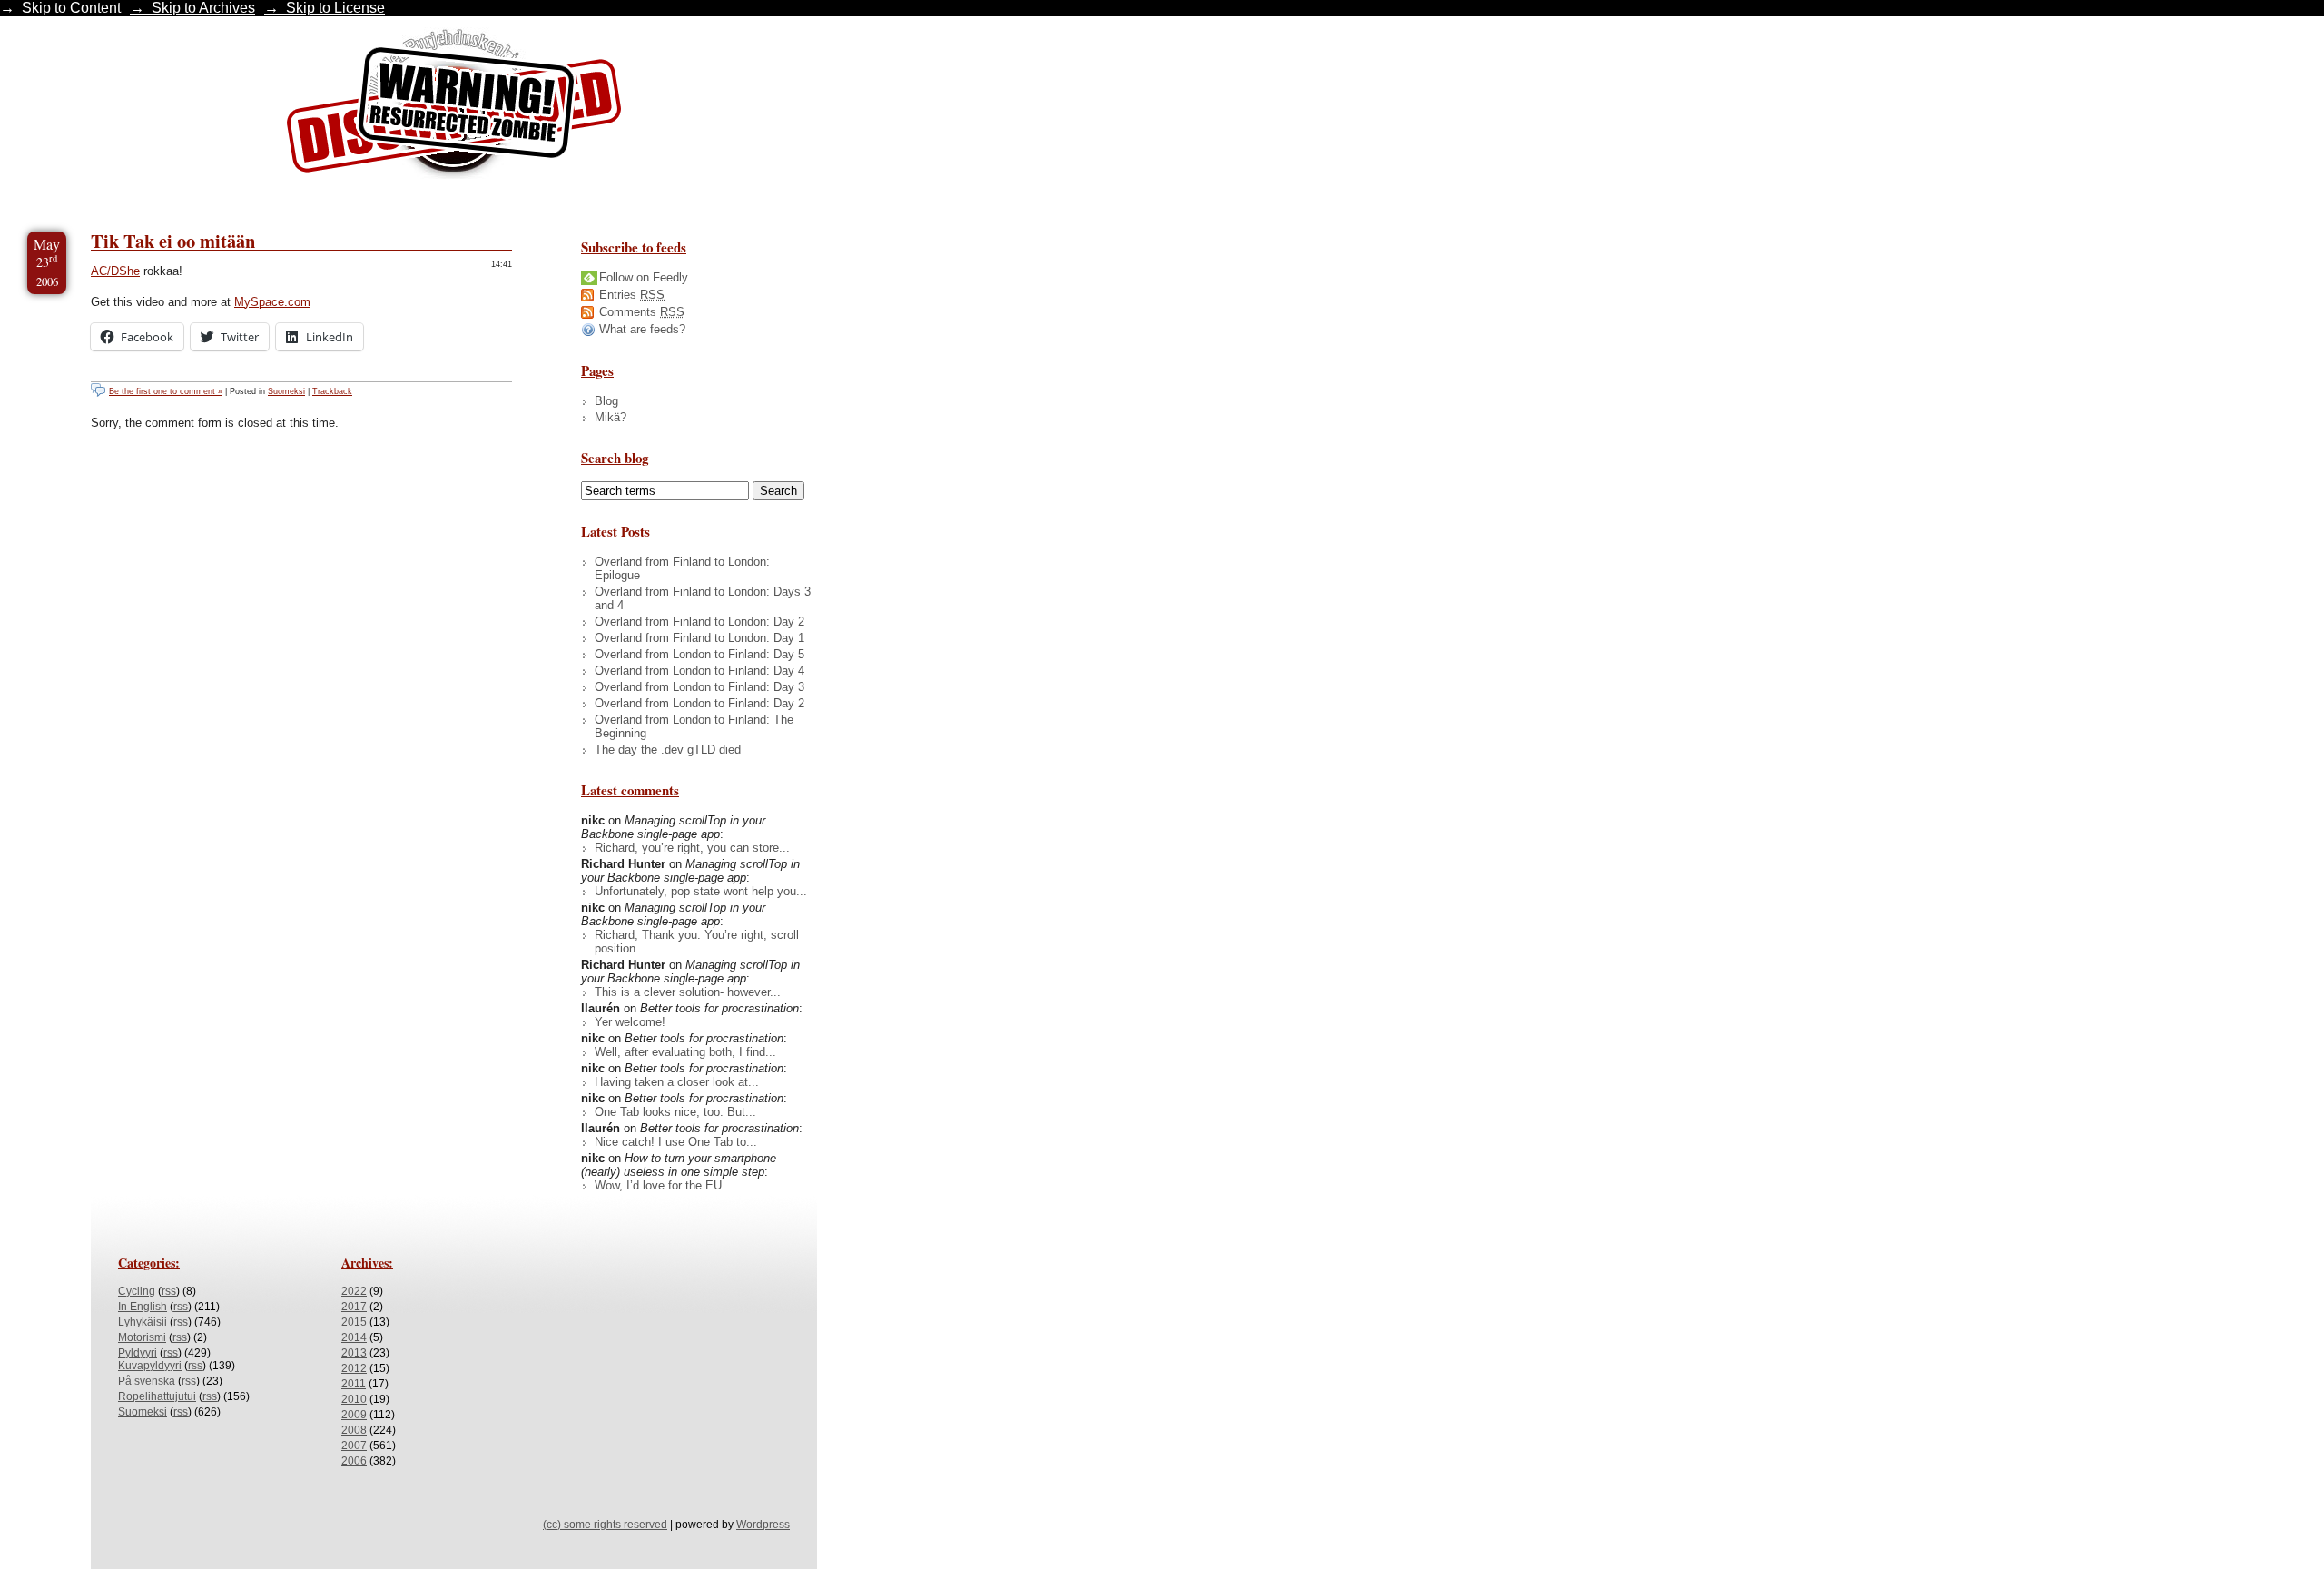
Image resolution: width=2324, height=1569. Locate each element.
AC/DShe (115, 271)
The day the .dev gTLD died (668, 750)
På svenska (147, 1381)
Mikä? (611, 417)
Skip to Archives (203, 8)
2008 (354, 1430)
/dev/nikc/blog (454, 107)
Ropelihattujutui (157, 1396)
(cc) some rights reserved (605, 1525)
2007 (354, 1446)
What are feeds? (642, 329)
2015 (354, 1322)
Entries (632, 295)
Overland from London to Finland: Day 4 (699, 671)
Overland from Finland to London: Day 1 (699, 638)
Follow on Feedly (644, 277)
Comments (642, 312)
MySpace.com (272, 302)
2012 (354, 1368)
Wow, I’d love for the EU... (664, 1185)
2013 (354, 1353)
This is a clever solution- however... (688, 992)
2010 (354, 1399)
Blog (606, 401)
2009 (354, 1415)
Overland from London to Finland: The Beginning (694, 726)
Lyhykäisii (143, 1322)
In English (143, 1307)
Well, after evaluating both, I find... (685, 1052)
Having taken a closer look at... (677, 1082)
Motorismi (142, 1337)
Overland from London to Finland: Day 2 (699, 703)
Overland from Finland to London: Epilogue (682, 568)
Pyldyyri (138, 1353)
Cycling (137, 1291)
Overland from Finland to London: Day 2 (699, 622)
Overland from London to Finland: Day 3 (699, 687)
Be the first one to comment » (166, 391)
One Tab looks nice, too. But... (675, 1112)
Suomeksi (286, 391)
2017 (354, 1307)
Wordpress (763, 1525)
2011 (354, 1384)
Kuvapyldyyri (150, 1366)
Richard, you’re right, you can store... (692, 848)
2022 (354, 1291)
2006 (354, 1461)
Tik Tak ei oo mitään (173, 241)
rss (169, 1291)
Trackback (332, 391)
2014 (354, 1337)
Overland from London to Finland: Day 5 (699, 654)
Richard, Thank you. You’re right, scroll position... (697, 942)
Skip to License (335, 8)
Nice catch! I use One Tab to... (676, 1142)
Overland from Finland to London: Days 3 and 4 (703, 598)
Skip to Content (71, 8)
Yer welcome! (630, 1022)
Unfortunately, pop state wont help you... (701, 891)
